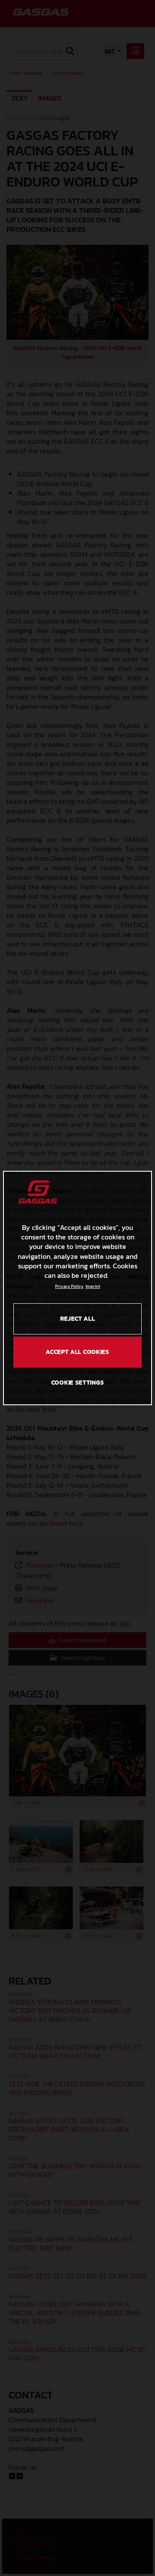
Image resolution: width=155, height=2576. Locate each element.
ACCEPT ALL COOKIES (77, 1352)
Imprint (93, 1286)
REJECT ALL (78, 1319)
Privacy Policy (69, 1286)
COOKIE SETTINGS (78, 1383)
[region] (77, 1288)
